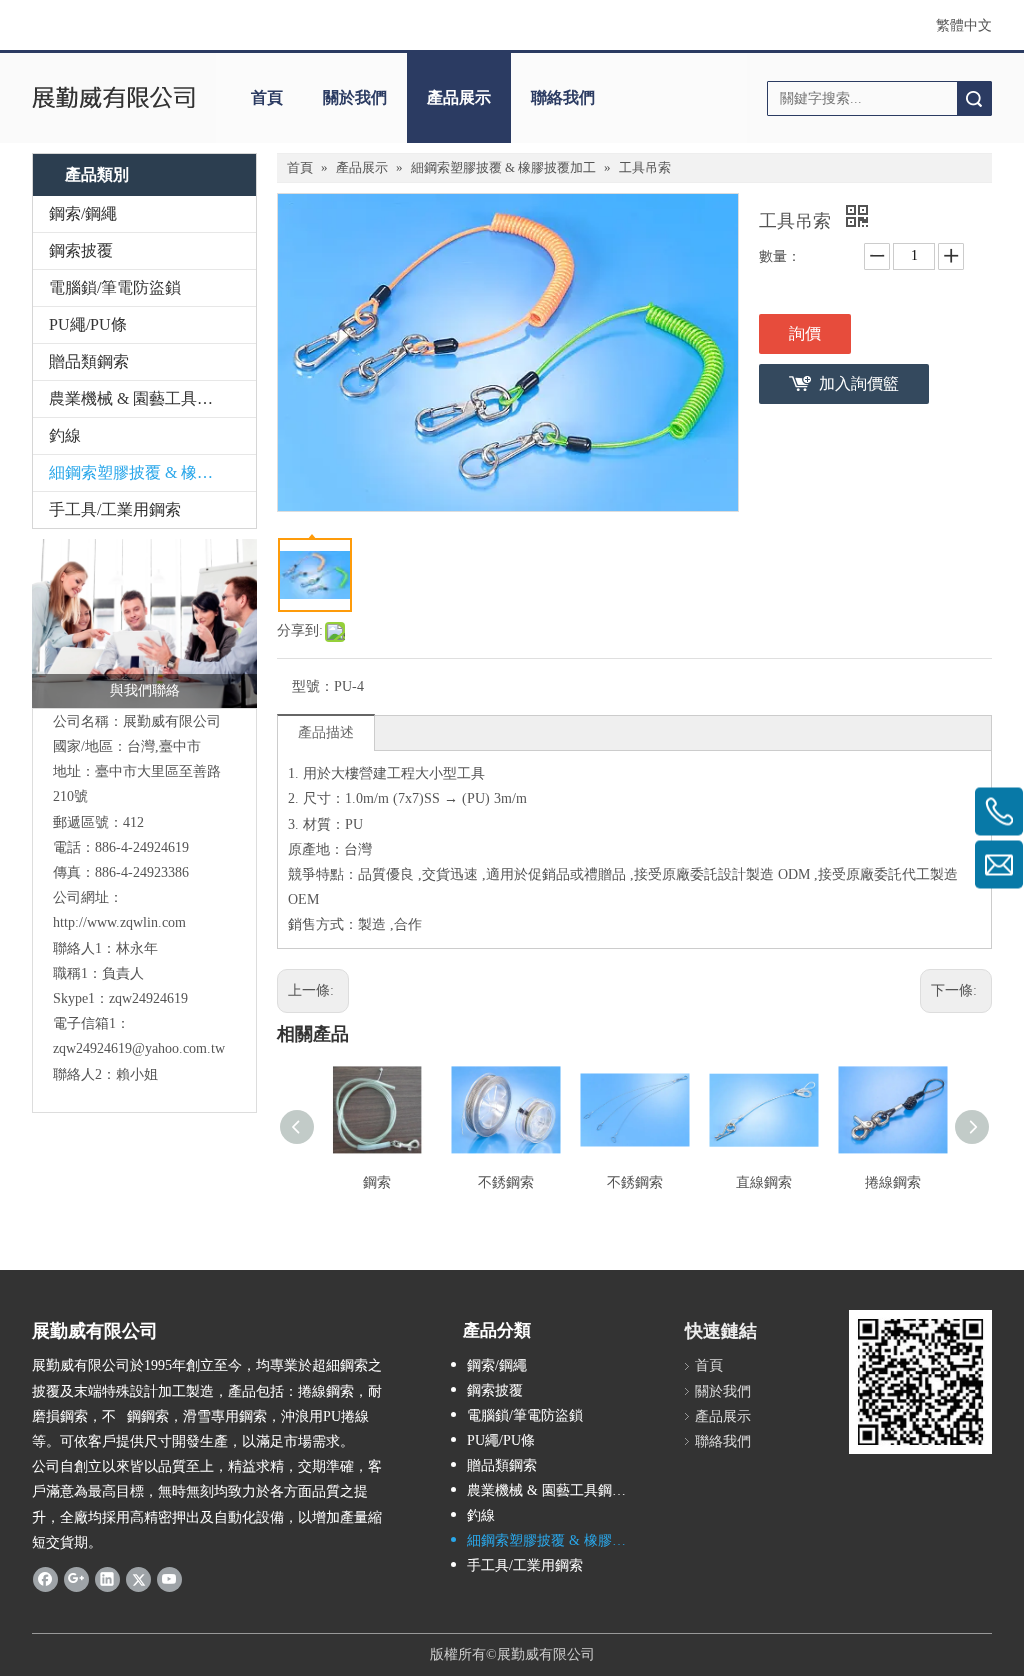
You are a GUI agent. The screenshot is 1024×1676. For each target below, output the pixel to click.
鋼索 (377, 1182)
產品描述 (326, 732)
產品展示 (459, 97)
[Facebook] (45, 1579)
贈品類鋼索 (89, 361)
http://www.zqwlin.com (119, 922)
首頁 (267, 97)
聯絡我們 (563, 97)
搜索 (974, 98)
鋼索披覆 (81, 250)
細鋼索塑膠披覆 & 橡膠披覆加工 (152, 472)
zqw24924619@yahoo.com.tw (139, 1048)
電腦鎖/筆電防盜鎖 (115, 287)
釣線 (65, 435)
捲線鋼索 (893, 1182)
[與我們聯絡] (144, 623)
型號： (313, 686)
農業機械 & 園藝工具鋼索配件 (152, 398)
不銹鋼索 (506, 1182)
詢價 (805, 333)
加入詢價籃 (859, 383)
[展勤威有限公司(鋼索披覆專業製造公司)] (113, 98)
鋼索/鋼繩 (83, 213)
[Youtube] (169, 1579)
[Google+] (76, 1579)
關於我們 (355, 97)
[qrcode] (920, 1381)
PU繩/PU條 (88, 324)
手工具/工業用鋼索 (115, 509)
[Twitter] (138, 1579)
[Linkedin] (107, 1579)
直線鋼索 (764, 1182)
